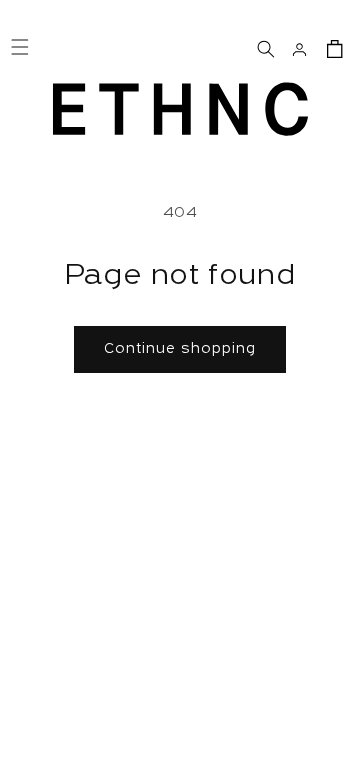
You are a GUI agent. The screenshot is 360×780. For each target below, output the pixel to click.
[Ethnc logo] (180, 109)
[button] (264, 47)
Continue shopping (180, 349)
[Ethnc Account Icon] (299, 47)
